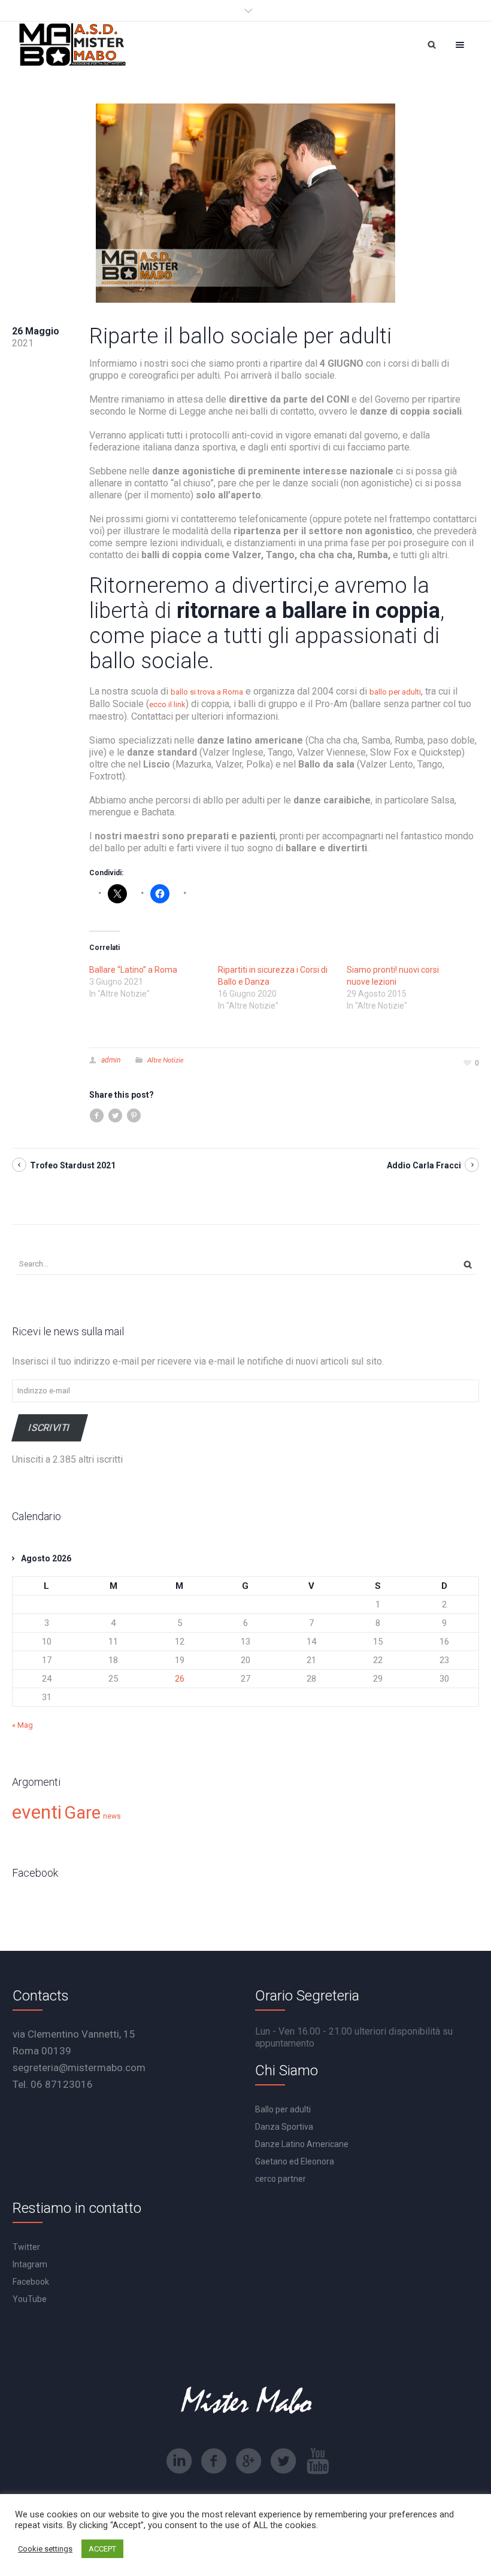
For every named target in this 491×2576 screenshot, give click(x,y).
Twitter (26, 2247)
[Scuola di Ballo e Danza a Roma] (72, 45)
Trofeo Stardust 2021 (73, 1165)
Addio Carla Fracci (424, 1165)
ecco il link (167, 704)
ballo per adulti (395, 692)
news (112, 1816)
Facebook (31, 2282)
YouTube (30, 2299)
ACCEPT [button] (102, 2549)
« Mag (22, 1725)
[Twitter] (283, 2461)
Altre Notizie (166, 1060)
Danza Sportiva (284, 2127)
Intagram (30, 2264)
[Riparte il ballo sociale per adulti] (245, 203)
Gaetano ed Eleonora (295, 2161)
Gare (82, 1813)
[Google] (248, 2461)
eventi (37, 1812)
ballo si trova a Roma (207, 692)
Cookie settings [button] (45, 2549)
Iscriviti (50, 1428)
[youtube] (318, 2461)
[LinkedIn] (179, 2461)
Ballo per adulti (283, 2109)
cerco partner (281, 2179)
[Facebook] (214, 2461)
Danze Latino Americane (302, 2144)
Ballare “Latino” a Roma (133, 970)
